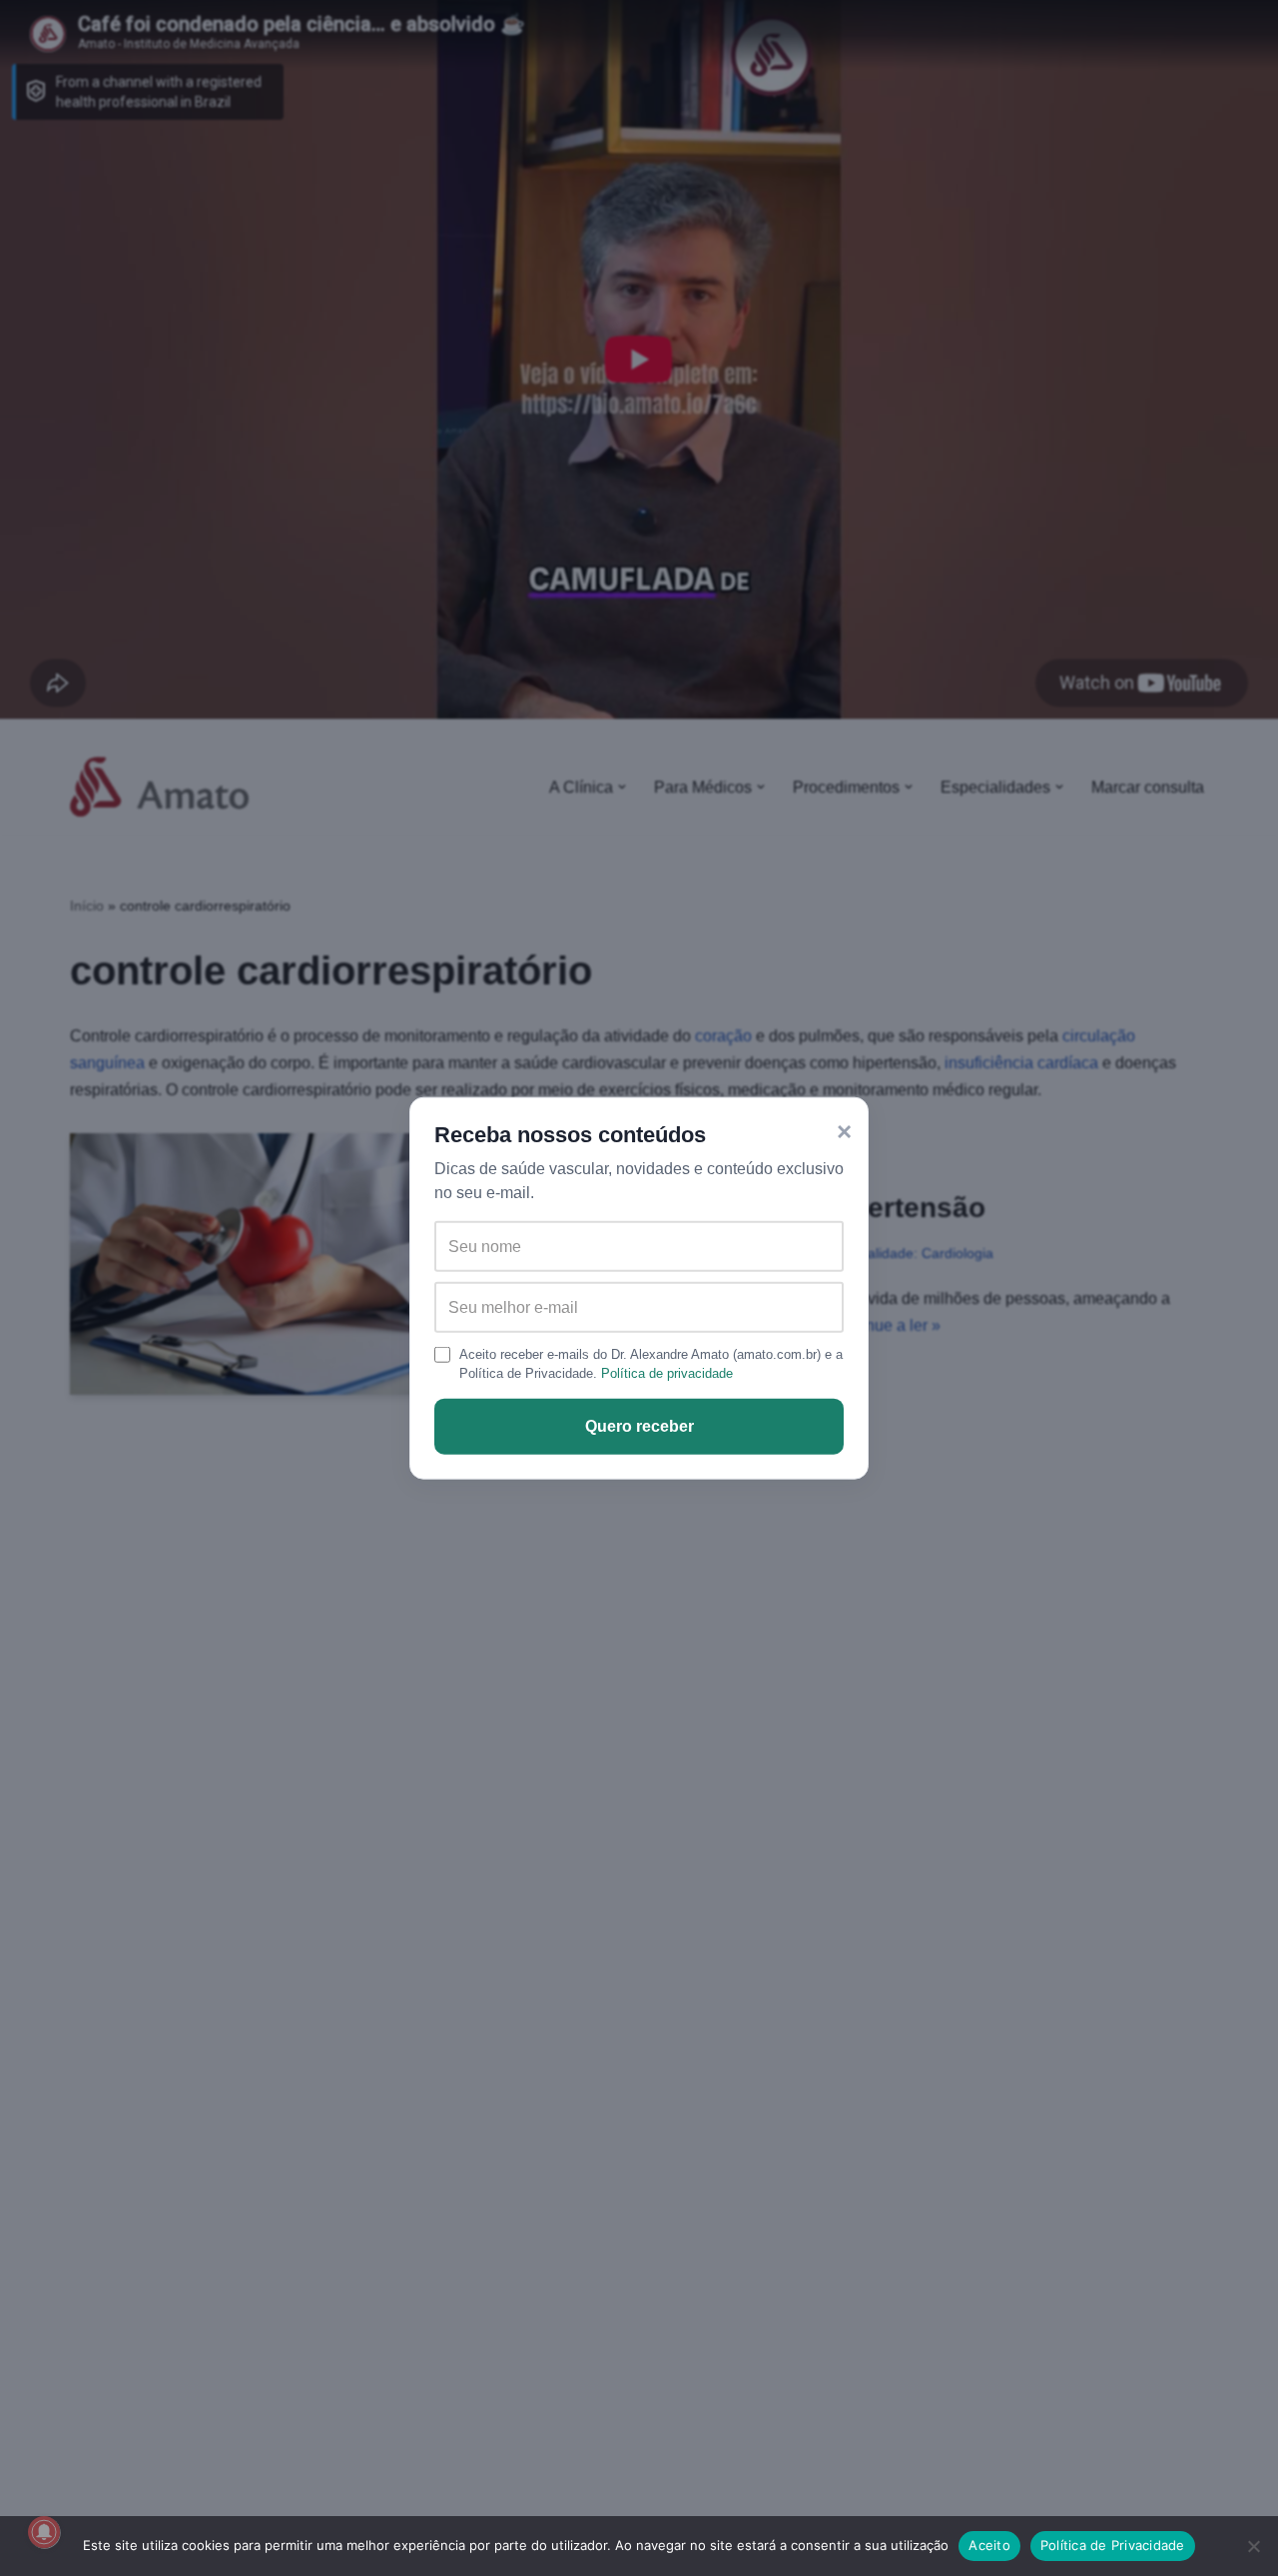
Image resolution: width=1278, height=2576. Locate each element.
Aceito (989, 2545)
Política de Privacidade (1113, 2545)
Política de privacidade (667, 1373)
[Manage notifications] (44, 2532)
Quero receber (639, 1426)
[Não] (1253, 2546)
